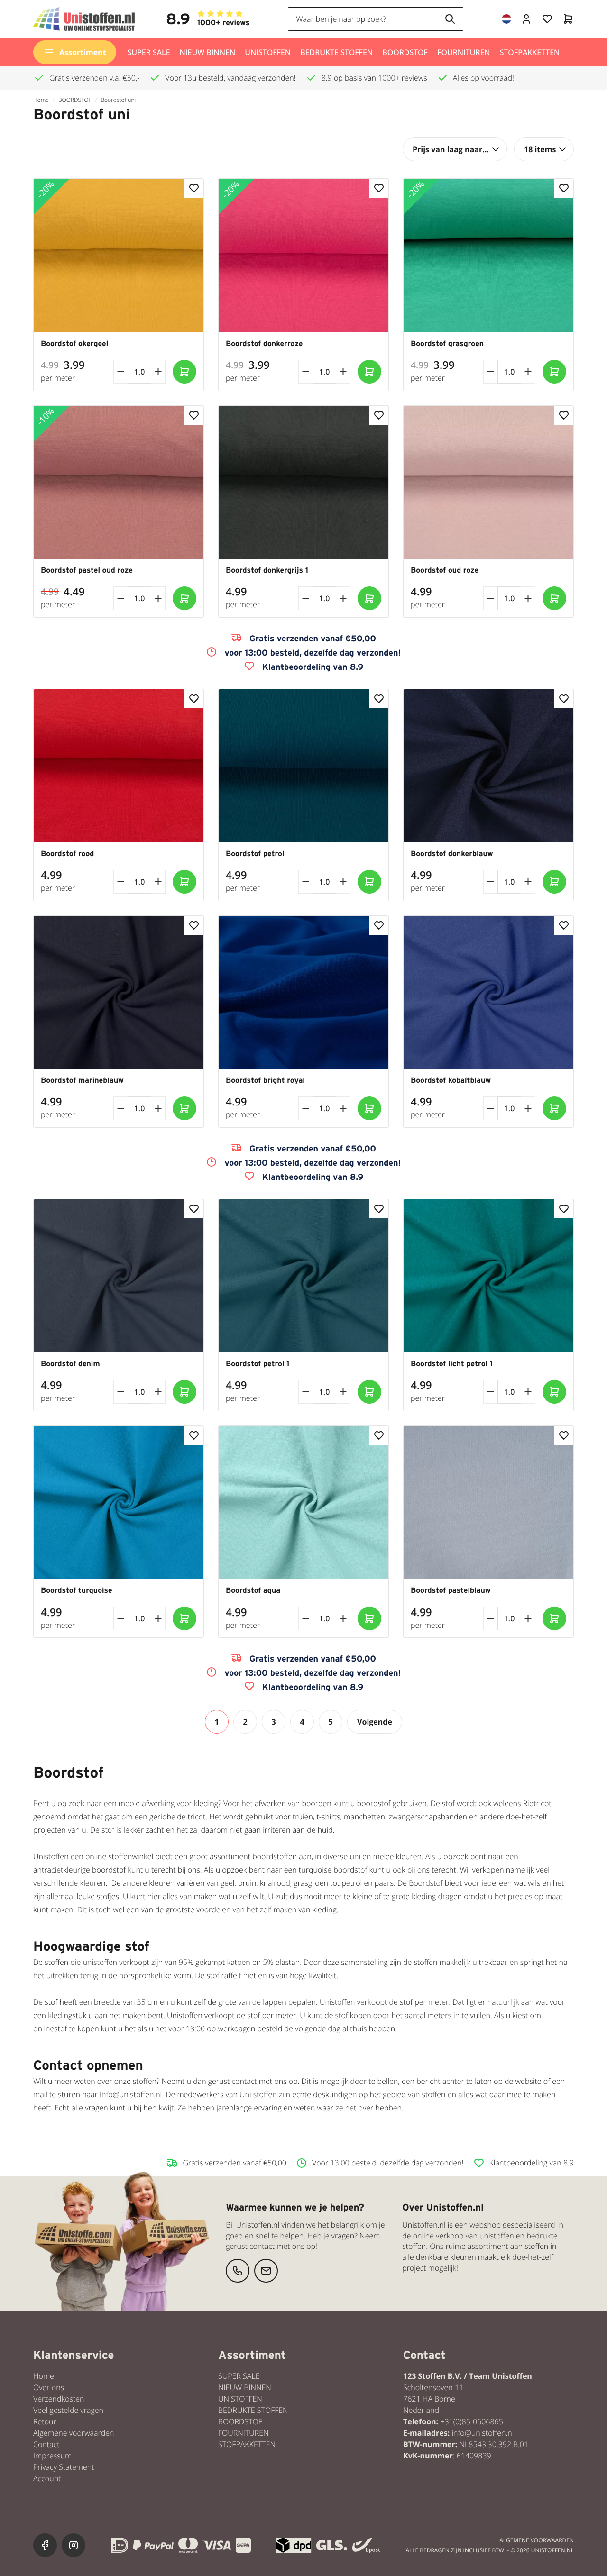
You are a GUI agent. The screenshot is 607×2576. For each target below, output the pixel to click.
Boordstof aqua (253, 1590)
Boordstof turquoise (77, 1590)
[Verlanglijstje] (547, 19)
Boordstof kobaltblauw (451, 1080)
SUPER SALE (149, 52)
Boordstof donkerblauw (452, 854)
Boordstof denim (70, 1364)
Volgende (375, 1722)
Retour (45, 2421)
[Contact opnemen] (238, 2271)
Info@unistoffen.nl (131, 2094)
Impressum (52, 2456)
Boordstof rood (67, 854)
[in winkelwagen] (184, 372)
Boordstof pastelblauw (451, 1590)
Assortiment (83, 52)
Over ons (49, 2387)
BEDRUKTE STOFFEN (336, 52)
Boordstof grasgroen (447, 344)
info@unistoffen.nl (483, 2433)
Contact (46, 2444)
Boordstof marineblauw (82, 1080)
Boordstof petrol (255, 854)
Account (47, 2478)
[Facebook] (45, 2545)
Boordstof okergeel (74, 344)
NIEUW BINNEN (208, 52)
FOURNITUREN (464, 52)
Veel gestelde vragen (68, 2410)
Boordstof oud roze (445, 570)
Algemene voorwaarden (74, 2433)
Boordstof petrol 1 (258, 1364)
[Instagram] (74, 2545)
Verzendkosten (59, 2399)
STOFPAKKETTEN (530, 52)
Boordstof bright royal (265, 1080)
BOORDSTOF (405, 52)
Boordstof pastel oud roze (87, 570)
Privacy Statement (64, 2467)
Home (41, 100)
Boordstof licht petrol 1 (452, 1364)
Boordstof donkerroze (264, 344)
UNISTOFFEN (268, 52)
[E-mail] (266, 2271)
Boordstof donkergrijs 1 (267, 570)
